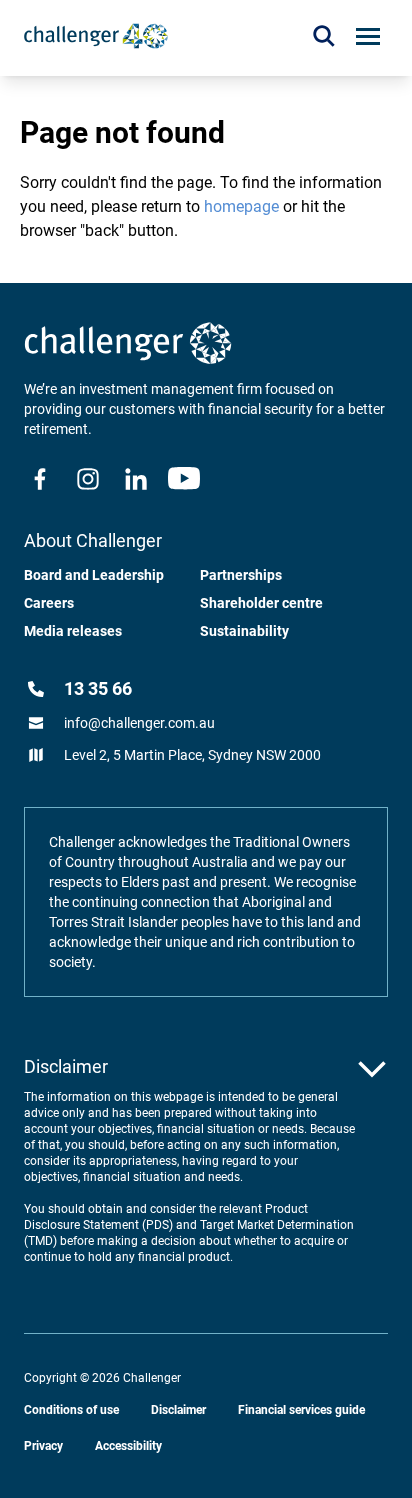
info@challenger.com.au (139, 723)
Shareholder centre (261, 603)
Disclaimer (178, 1410)
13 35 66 (98, 688)
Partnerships (241, 575)
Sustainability (244, 631)
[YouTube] (184, 479)
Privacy (43, 1446)
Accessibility (128, 1446)
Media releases (73, 631)
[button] (324, 36)
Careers (49, 603)
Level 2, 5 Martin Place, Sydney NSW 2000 (192, 755)
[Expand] (372, 1069)
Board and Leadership (94, 575)
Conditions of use (71, 1410)
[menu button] (368, 36)
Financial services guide (301, 1410)
